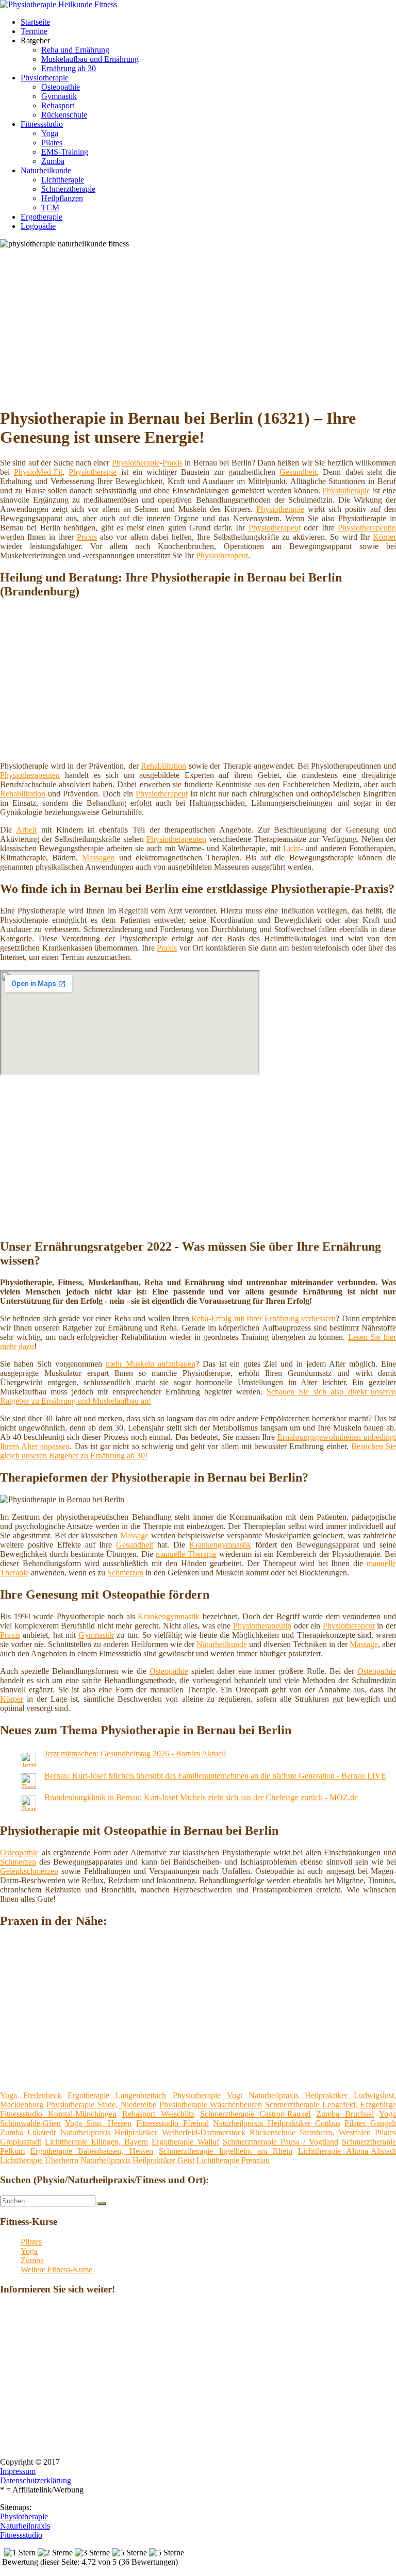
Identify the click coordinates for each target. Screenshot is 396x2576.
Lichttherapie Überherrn (39, 2160)
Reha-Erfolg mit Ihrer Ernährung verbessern (263, 1318)
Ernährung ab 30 (69, 68)
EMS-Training (65, 152)
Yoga (50, 133)
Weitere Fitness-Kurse (56, 2270)
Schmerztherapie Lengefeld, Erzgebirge (331, 2105)
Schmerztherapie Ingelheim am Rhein (225, 2151)
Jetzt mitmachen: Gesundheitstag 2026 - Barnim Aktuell (135, 1754)
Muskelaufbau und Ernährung (90, 59)
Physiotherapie (45, 78)
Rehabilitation (163, 766)
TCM (50, 207)
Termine (34, 31)
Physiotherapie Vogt (208, 2095)
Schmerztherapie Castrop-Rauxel (255, 2114)
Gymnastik (59, 96)
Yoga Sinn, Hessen (98, 2123)
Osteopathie (61, 87)
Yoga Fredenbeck (31, 2095)
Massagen (98, 858)
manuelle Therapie (186, 1554)
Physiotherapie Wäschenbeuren (211, 2105)
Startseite (35, 22)
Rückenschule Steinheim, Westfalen (310, 2132)
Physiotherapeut (275, 528)
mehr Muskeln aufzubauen (151, 1364)
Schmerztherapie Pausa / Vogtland (280, 2142)
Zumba (53, 161)
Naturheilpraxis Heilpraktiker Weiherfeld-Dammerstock (153, 2132)
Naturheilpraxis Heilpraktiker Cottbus (276, 2123)
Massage (134, 1535)
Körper (384, 537)
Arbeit (26, 830)
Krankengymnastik (220, 1545)
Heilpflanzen (62, 198)
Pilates (52, 143)
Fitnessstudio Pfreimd (172, 2123)
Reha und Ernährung (75, 50)
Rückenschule (64, 115)
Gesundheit (298, 472)
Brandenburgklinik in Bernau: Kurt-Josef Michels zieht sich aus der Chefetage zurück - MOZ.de (201, 1797)
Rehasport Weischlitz (158, 2114)
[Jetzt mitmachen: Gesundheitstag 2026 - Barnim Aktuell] (28, 1764)
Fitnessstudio (42, 124)
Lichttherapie (63, 180)
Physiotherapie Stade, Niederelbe (101, 2105)
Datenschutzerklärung (36, 2480)
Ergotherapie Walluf (185, 2142)
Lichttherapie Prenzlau (233, 2160)
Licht (292, 848)
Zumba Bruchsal (345, 2114)
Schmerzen (125, 1573)
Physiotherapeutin (367, 528)
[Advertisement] (202, 326)
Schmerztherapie (68, 189)
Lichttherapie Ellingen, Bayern (96, 2142)
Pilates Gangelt (370, 2123)
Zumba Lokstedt (28, 2132)
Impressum (18, 2471)
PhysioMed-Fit (38, 472)
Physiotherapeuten (30, 775)
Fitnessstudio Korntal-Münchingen (58, 2114)
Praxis (172, 463)
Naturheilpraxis (25, 2526)
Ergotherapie (42, 217)
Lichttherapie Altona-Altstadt (347, 2151)
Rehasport (58, 105)
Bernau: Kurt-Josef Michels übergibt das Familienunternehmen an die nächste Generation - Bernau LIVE (215, 1776)
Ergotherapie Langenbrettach (117, 2095)
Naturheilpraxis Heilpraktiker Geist (137, 2160)
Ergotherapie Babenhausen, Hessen (92, 2151)
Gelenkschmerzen (29, 1871)
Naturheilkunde (46, 170)
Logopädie (38, 226)
